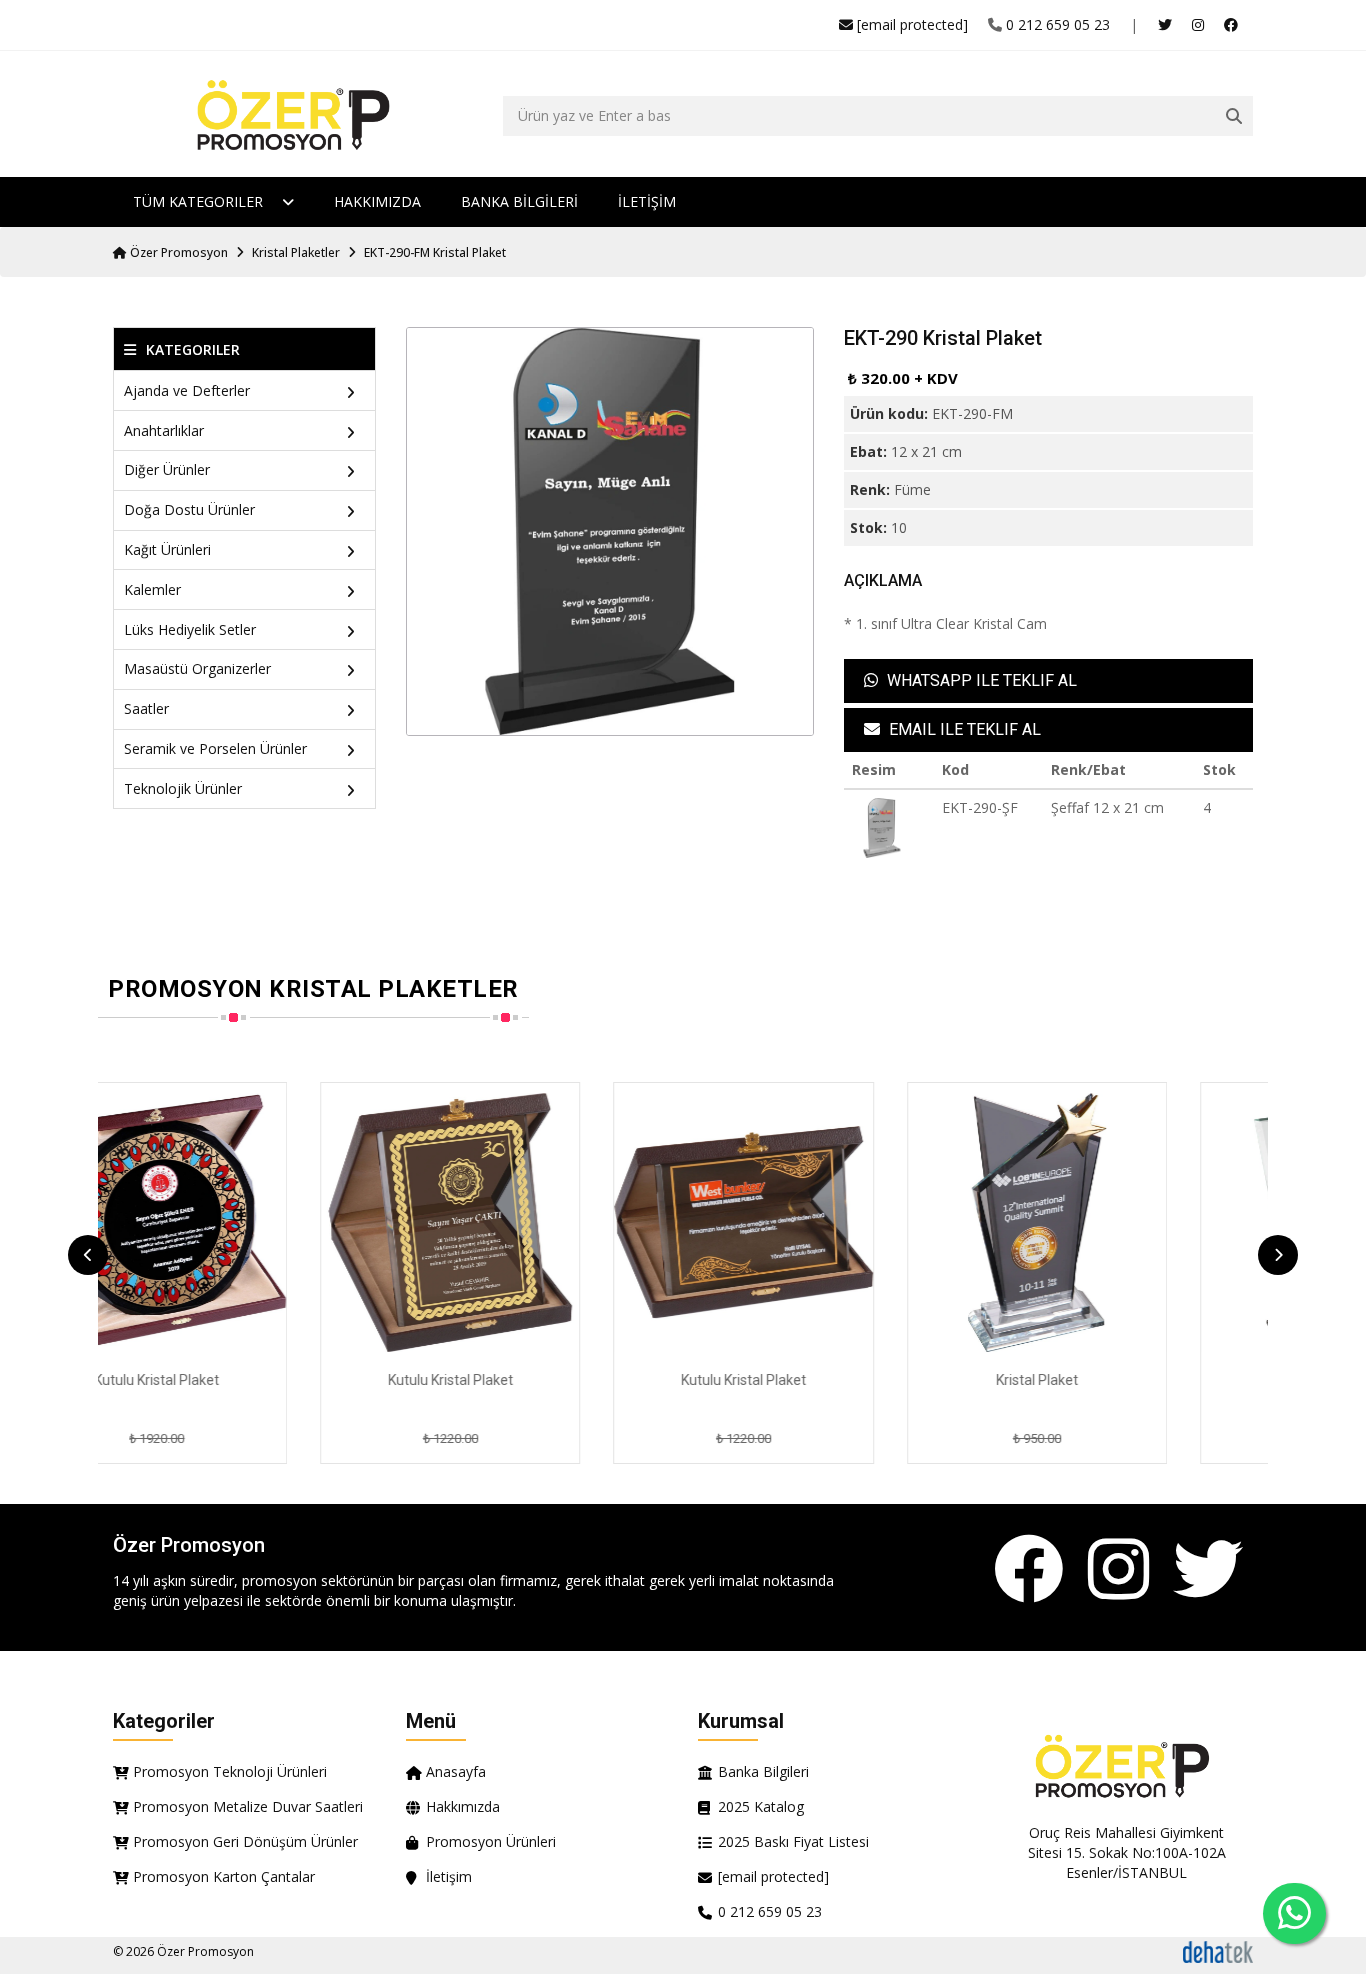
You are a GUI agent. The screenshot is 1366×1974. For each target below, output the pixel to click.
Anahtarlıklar (164, 430)
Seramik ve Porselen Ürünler (215, 748)
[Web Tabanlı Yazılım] (1218, 1950)
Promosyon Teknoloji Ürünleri (230, 1771)
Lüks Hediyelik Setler (190, 629)
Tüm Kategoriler (200, 201)
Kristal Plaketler (296, 252)
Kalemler (152, 589)
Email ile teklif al (963, 729)
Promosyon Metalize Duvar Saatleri (248, 1806)
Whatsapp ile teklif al (980, 680)
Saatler (146, 708)
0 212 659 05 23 (1058, 24)
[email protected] (912, 24)
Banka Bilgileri (763, 1771)
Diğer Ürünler (167, 469)
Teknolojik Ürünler (183, 788)
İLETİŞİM (647, 201)
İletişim (449, 1876)
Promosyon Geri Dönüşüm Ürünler (245, 1841)
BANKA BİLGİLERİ (519, 201)
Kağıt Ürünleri (167, 549)
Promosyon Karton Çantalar (224, 1876)
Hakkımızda (377, 201)
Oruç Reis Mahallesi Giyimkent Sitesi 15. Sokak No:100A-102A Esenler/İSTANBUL (1127, 1852)
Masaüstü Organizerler (197, 668)
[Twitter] (1208, 1570)
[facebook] (1231, 24)
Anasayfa (456, 1771)
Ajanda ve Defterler (187, 390)
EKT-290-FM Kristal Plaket (435, 252)
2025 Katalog (761, 1806)
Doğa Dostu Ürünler (189, 509)
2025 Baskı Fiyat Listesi (793, 1841)
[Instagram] (1118, 1570)
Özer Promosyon (177, 252)
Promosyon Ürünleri (491, 1841)
